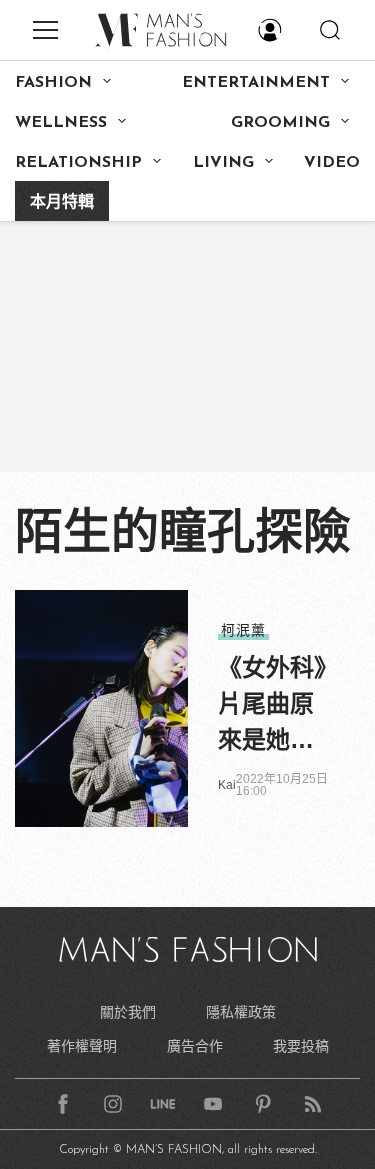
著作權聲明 (82, 1046)
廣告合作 (195, 1046)
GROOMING (280, 123)
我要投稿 (301, 1046)
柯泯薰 (243, 630)
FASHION (53, 83)
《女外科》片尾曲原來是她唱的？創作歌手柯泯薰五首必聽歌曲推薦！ (272, 706)
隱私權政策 (241, 1012)
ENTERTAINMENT (256, 83)
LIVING (223, 163)
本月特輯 (62, 203)
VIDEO (332, 163)
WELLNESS (61, 123)
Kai (227, 785)
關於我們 (128, 1012)
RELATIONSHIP (78, 163)
